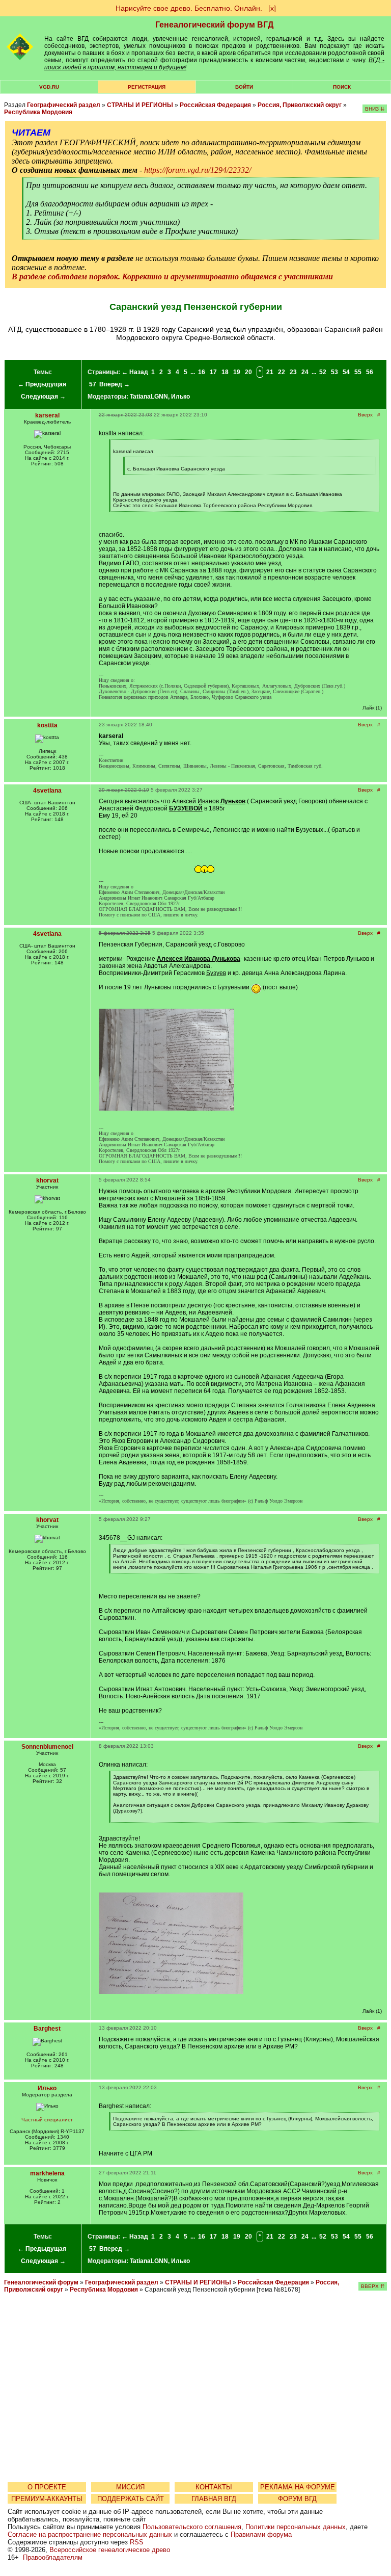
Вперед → (115, 384)
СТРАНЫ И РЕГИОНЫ (140, 105)
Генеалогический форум (41, 2282)
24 (305, 372)
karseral (47, 415)
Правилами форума (261, 2534)
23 (293, 372)
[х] (272, 8)
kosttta (47, 725)
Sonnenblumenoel (47, 1747)
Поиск (342, 87)
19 (237, 372)
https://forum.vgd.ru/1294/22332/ (198, 170)
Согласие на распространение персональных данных (90, 2534)
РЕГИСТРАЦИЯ (147, 87)
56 (370, 372)
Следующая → (43, 397)
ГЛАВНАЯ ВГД (214, 2499)
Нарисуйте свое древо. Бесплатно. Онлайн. (189, 8)
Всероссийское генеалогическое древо (110, 2550)
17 (213, 372)
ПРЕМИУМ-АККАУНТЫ (47, 2499)
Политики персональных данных (296, 2527)
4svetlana (47, 791)
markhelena (47, 2173)
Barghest (47, 2029)
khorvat (47, 1180)
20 (248, 372)
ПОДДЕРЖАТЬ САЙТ (131, 2499)
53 (334, 372)
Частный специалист (47, 2120)
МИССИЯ (130, 2487)
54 (346, 372)
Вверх (365, 415)
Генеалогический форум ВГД (214, 25)
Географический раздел (64, 105)
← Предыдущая (42, 384)
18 (225, 372)
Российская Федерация (215, 105)
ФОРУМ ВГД (297, 2499)
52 (323, 372)
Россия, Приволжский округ (300, 105)
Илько (180, 397)
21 (270, 372)
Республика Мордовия (38, 112)
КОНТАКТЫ (214, 2487)
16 (202, 372)
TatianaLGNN (149, 397)
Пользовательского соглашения (192, 2527)
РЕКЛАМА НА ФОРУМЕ (298, 2487)
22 (282, 372)
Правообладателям (53, 2557)
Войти (244, 87)
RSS (137, 2542)
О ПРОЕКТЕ (47, 2487)
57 (93, 384)
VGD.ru (49, 87)
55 (358, 372)
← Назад (135, 372)
